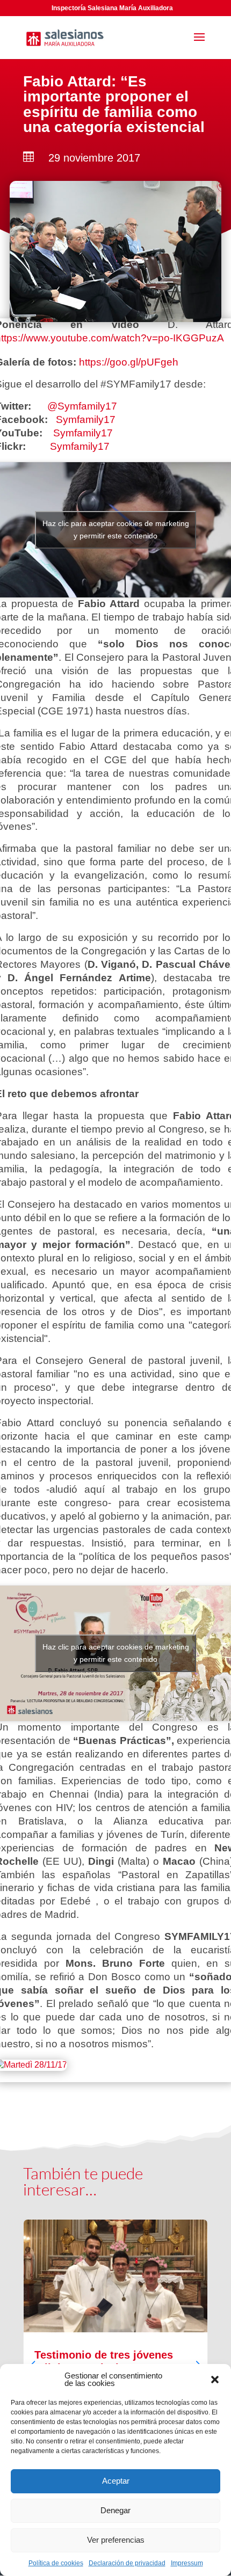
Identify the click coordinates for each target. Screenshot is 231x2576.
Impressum (187, 2563)
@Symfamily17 (82, 406)
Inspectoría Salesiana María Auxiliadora (112, 8)
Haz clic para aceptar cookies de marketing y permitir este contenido (116, 530)
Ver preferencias (116, 2540)
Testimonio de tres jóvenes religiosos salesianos (115, 2358)
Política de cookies (56, 2563)
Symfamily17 (86, 419)
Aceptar (116, 2481)
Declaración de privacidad (127, 2563)
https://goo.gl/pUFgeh (129, 362)
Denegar (115, 2510)
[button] (215, 2380)
